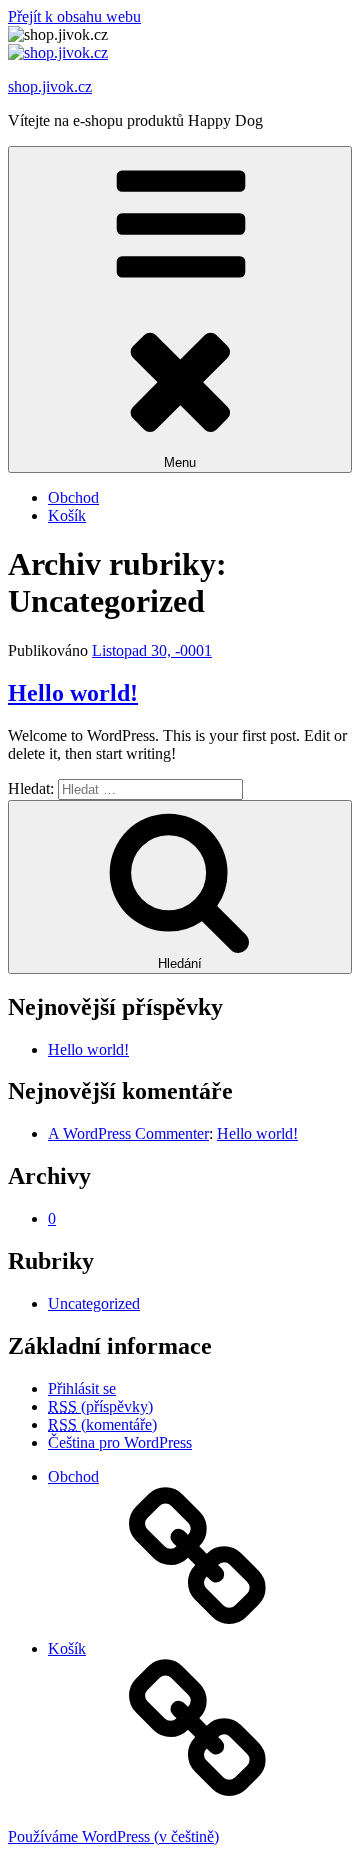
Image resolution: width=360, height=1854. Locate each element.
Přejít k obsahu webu (74, 16)
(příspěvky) (100, 1406)
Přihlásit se (82, 1388)
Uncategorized (94, 1303)
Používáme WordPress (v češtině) (113, 1836)
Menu (180, 462)
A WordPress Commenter (128, 1133)
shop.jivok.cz (50, 86)
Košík (67, 515)
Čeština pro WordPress (120, 1442)
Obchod (73, 497)
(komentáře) (102, 1424)
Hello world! (73, 693)
